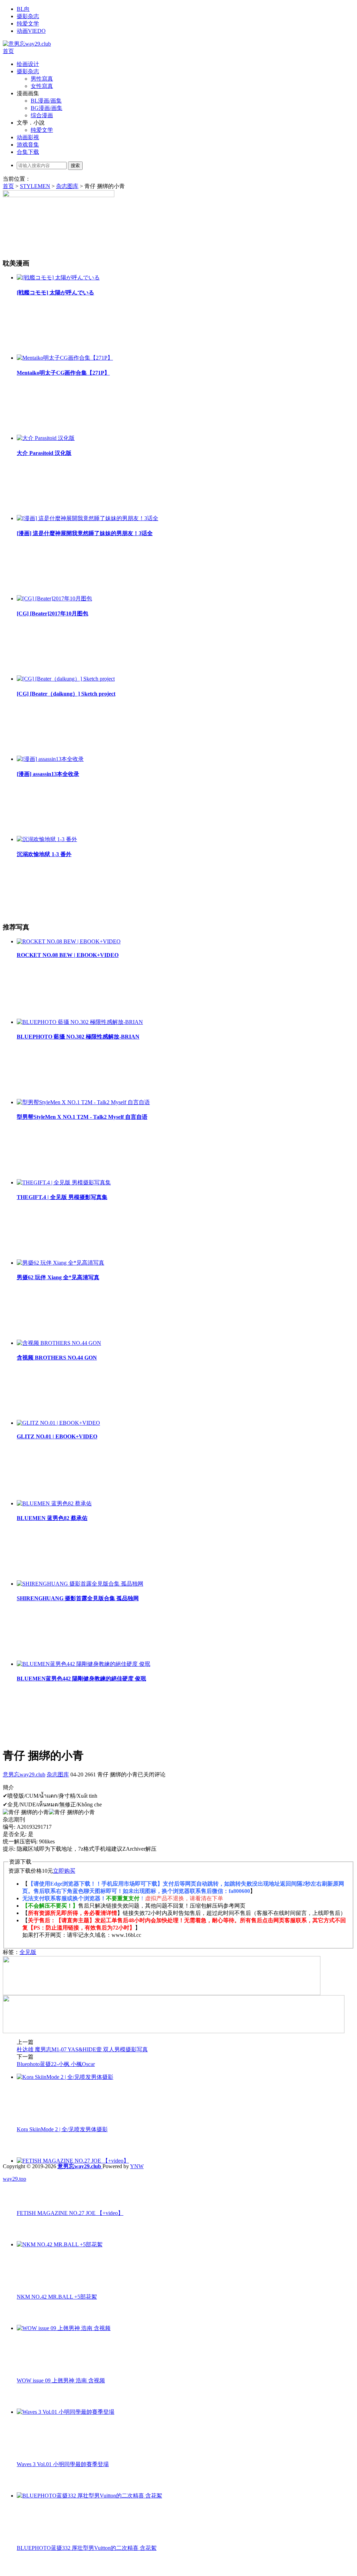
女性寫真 (42, 86)
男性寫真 (42, 79)
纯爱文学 (28, 24)
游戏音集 (28, 145)
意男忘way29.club (24, 1774)
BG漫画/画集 (47, 108)
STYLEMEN (35, 186)
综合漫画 (42, 115)
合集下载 (28, 152)
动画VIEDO (31, 31)
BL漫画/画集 (46, 101)
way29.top (14, 2179)
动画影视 (28, 137)
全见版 (28, 1952)
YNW (137, 2166)
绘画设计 (28, 64)
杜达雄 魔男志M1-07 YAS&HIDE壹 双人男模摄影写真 (82, 2049)
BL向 (23, 9)
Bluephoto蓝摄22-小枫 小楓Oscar (56, 2064)
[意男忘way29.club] (27, 44)
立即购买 (64, 1871)
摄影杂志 (28, 16)
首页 (8, 51)
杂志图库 (67, 186)
